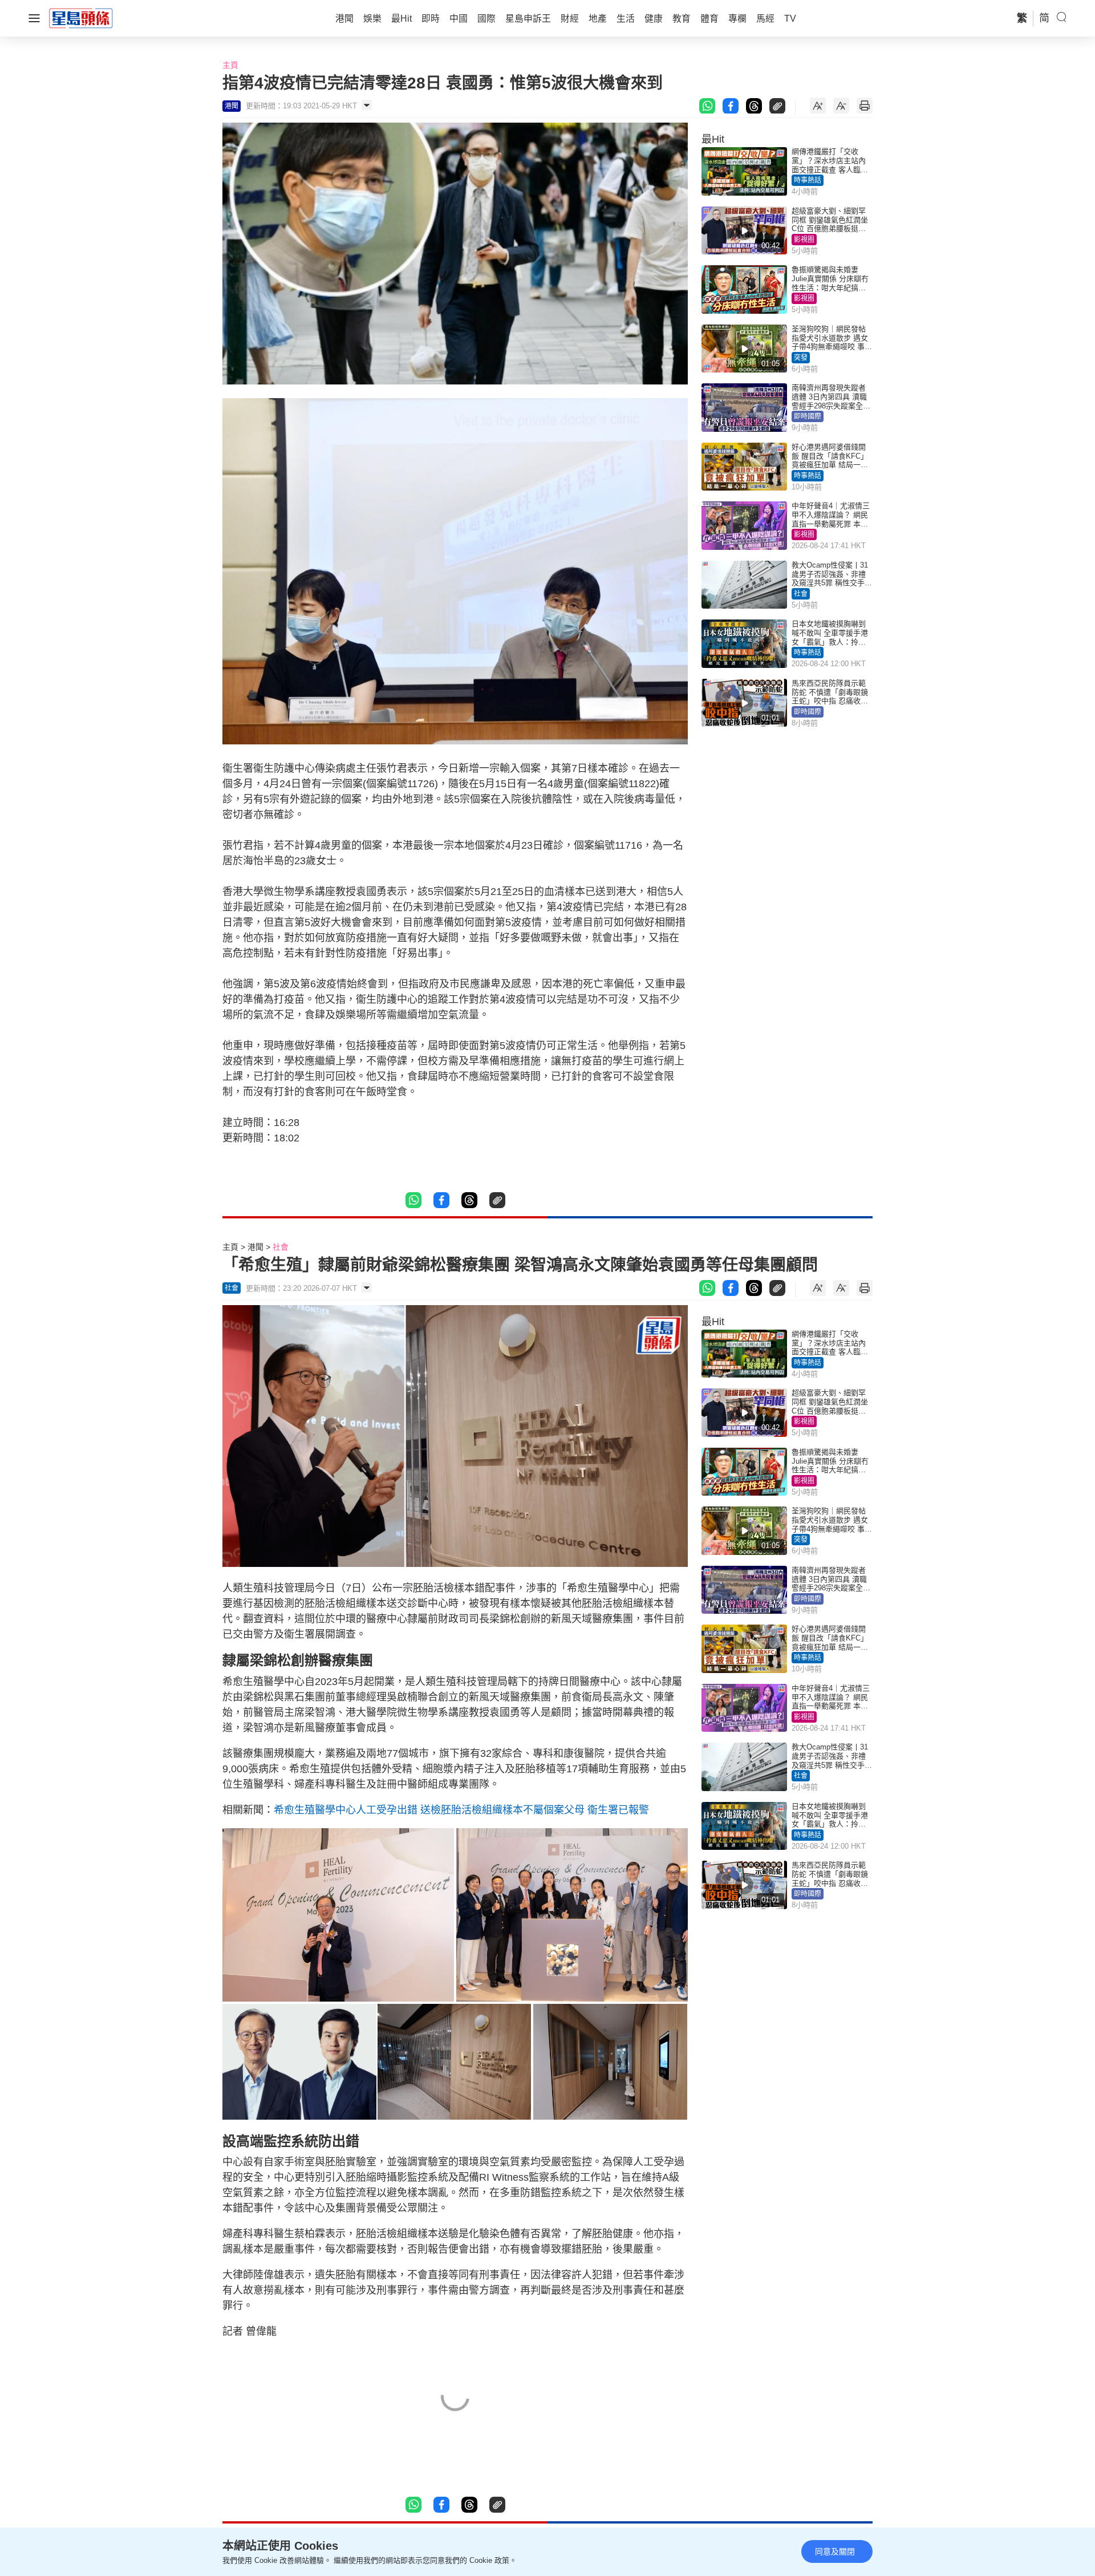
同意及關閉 (835, 2551)
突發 (801, 358)
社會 (801, 594)
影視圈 (804, 240)
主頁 (230, 65)
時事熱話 (808, 180)
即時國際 (808, 416)
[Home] (81, 18)
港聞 (255, 1247)
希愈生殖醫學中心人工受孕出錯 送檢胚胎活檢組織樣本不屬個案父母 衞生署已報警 (461, 1810)
